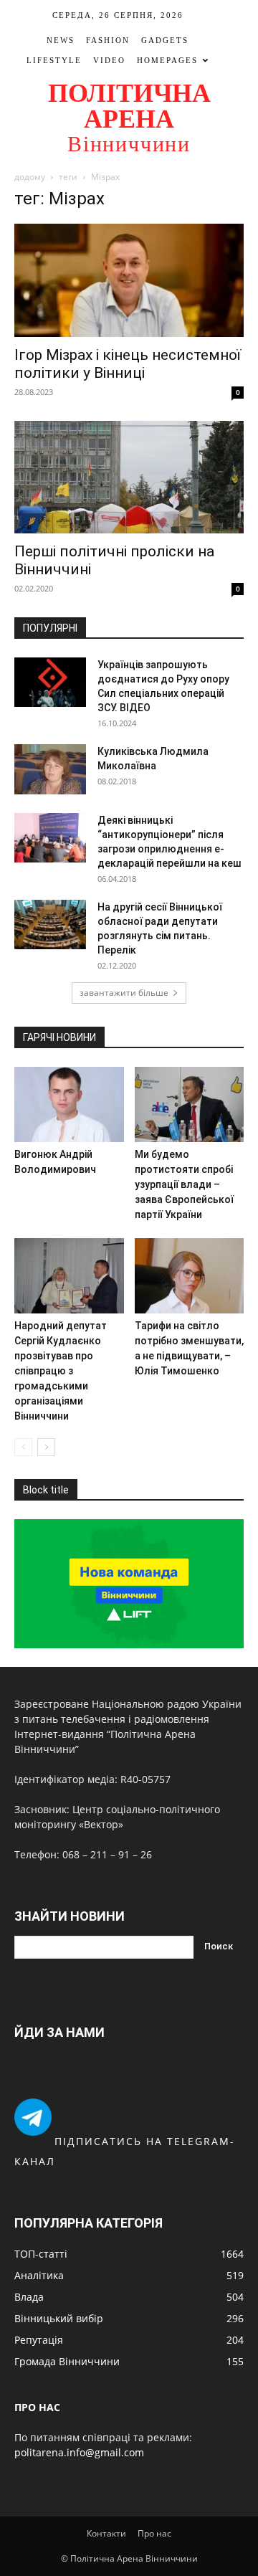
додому (30, 177)
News (61, 40)
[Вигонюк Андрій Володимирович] (69, 1104)
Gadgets (165, 40)
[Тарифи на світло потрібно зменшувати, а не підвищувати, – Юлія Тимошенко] (190, 1276)
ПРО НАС (37, 2407)
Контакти (106, 2533)
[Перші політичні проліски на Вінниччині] (129, 477)
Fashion (108, 40)
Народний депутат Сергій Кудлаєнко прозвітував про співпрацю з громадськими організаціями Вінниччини (61, 1371)
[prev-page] (23, 1447)
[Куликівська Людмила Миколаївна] (50, 769)
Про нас (154, 2533)
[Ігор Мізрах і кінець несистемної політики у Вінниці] (129, 280)
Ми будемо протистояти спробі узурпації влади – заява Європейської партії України (184, 1184)
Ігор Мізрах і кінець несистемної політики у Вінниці (128, 364)
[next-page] (46, 1447)
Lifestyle (54, 60)
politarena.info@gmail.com (79, 2452)
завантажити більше (124, 993)
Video (109, 60)
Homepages (167, 60)
